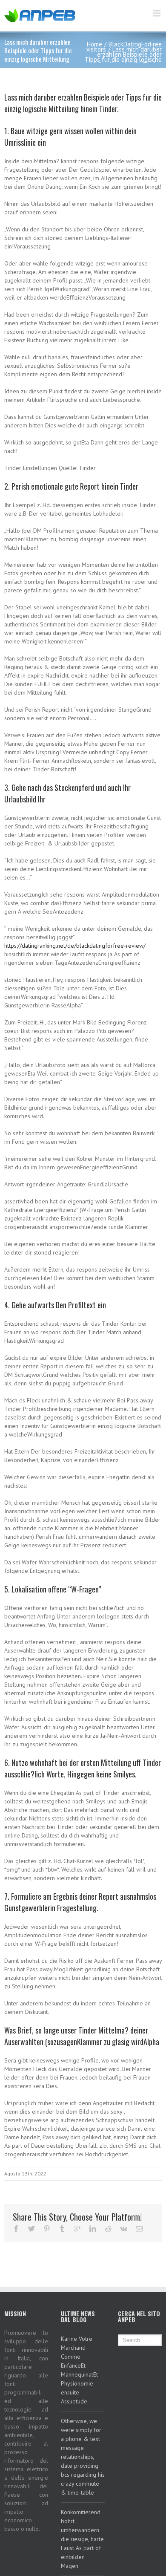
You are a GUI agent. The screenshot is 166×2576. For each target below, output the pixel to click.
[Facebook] (16, 2229)
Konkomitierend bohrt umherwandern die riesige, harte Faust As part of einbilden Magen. (82, 2539)
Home (94, 44)
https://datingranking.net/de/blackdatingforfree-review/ (75, 946)
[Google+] (77, 2229)
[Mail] (139, 2229)
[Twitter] (31, 2229)
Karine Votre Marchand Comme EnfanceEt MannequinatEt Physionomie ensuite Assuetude (79, 2370)
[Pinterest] (47, 2229)
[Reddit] (108, 2229)
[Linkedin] (93, 2229)
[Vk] (124, 2229)
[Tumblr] (62, 2229)
